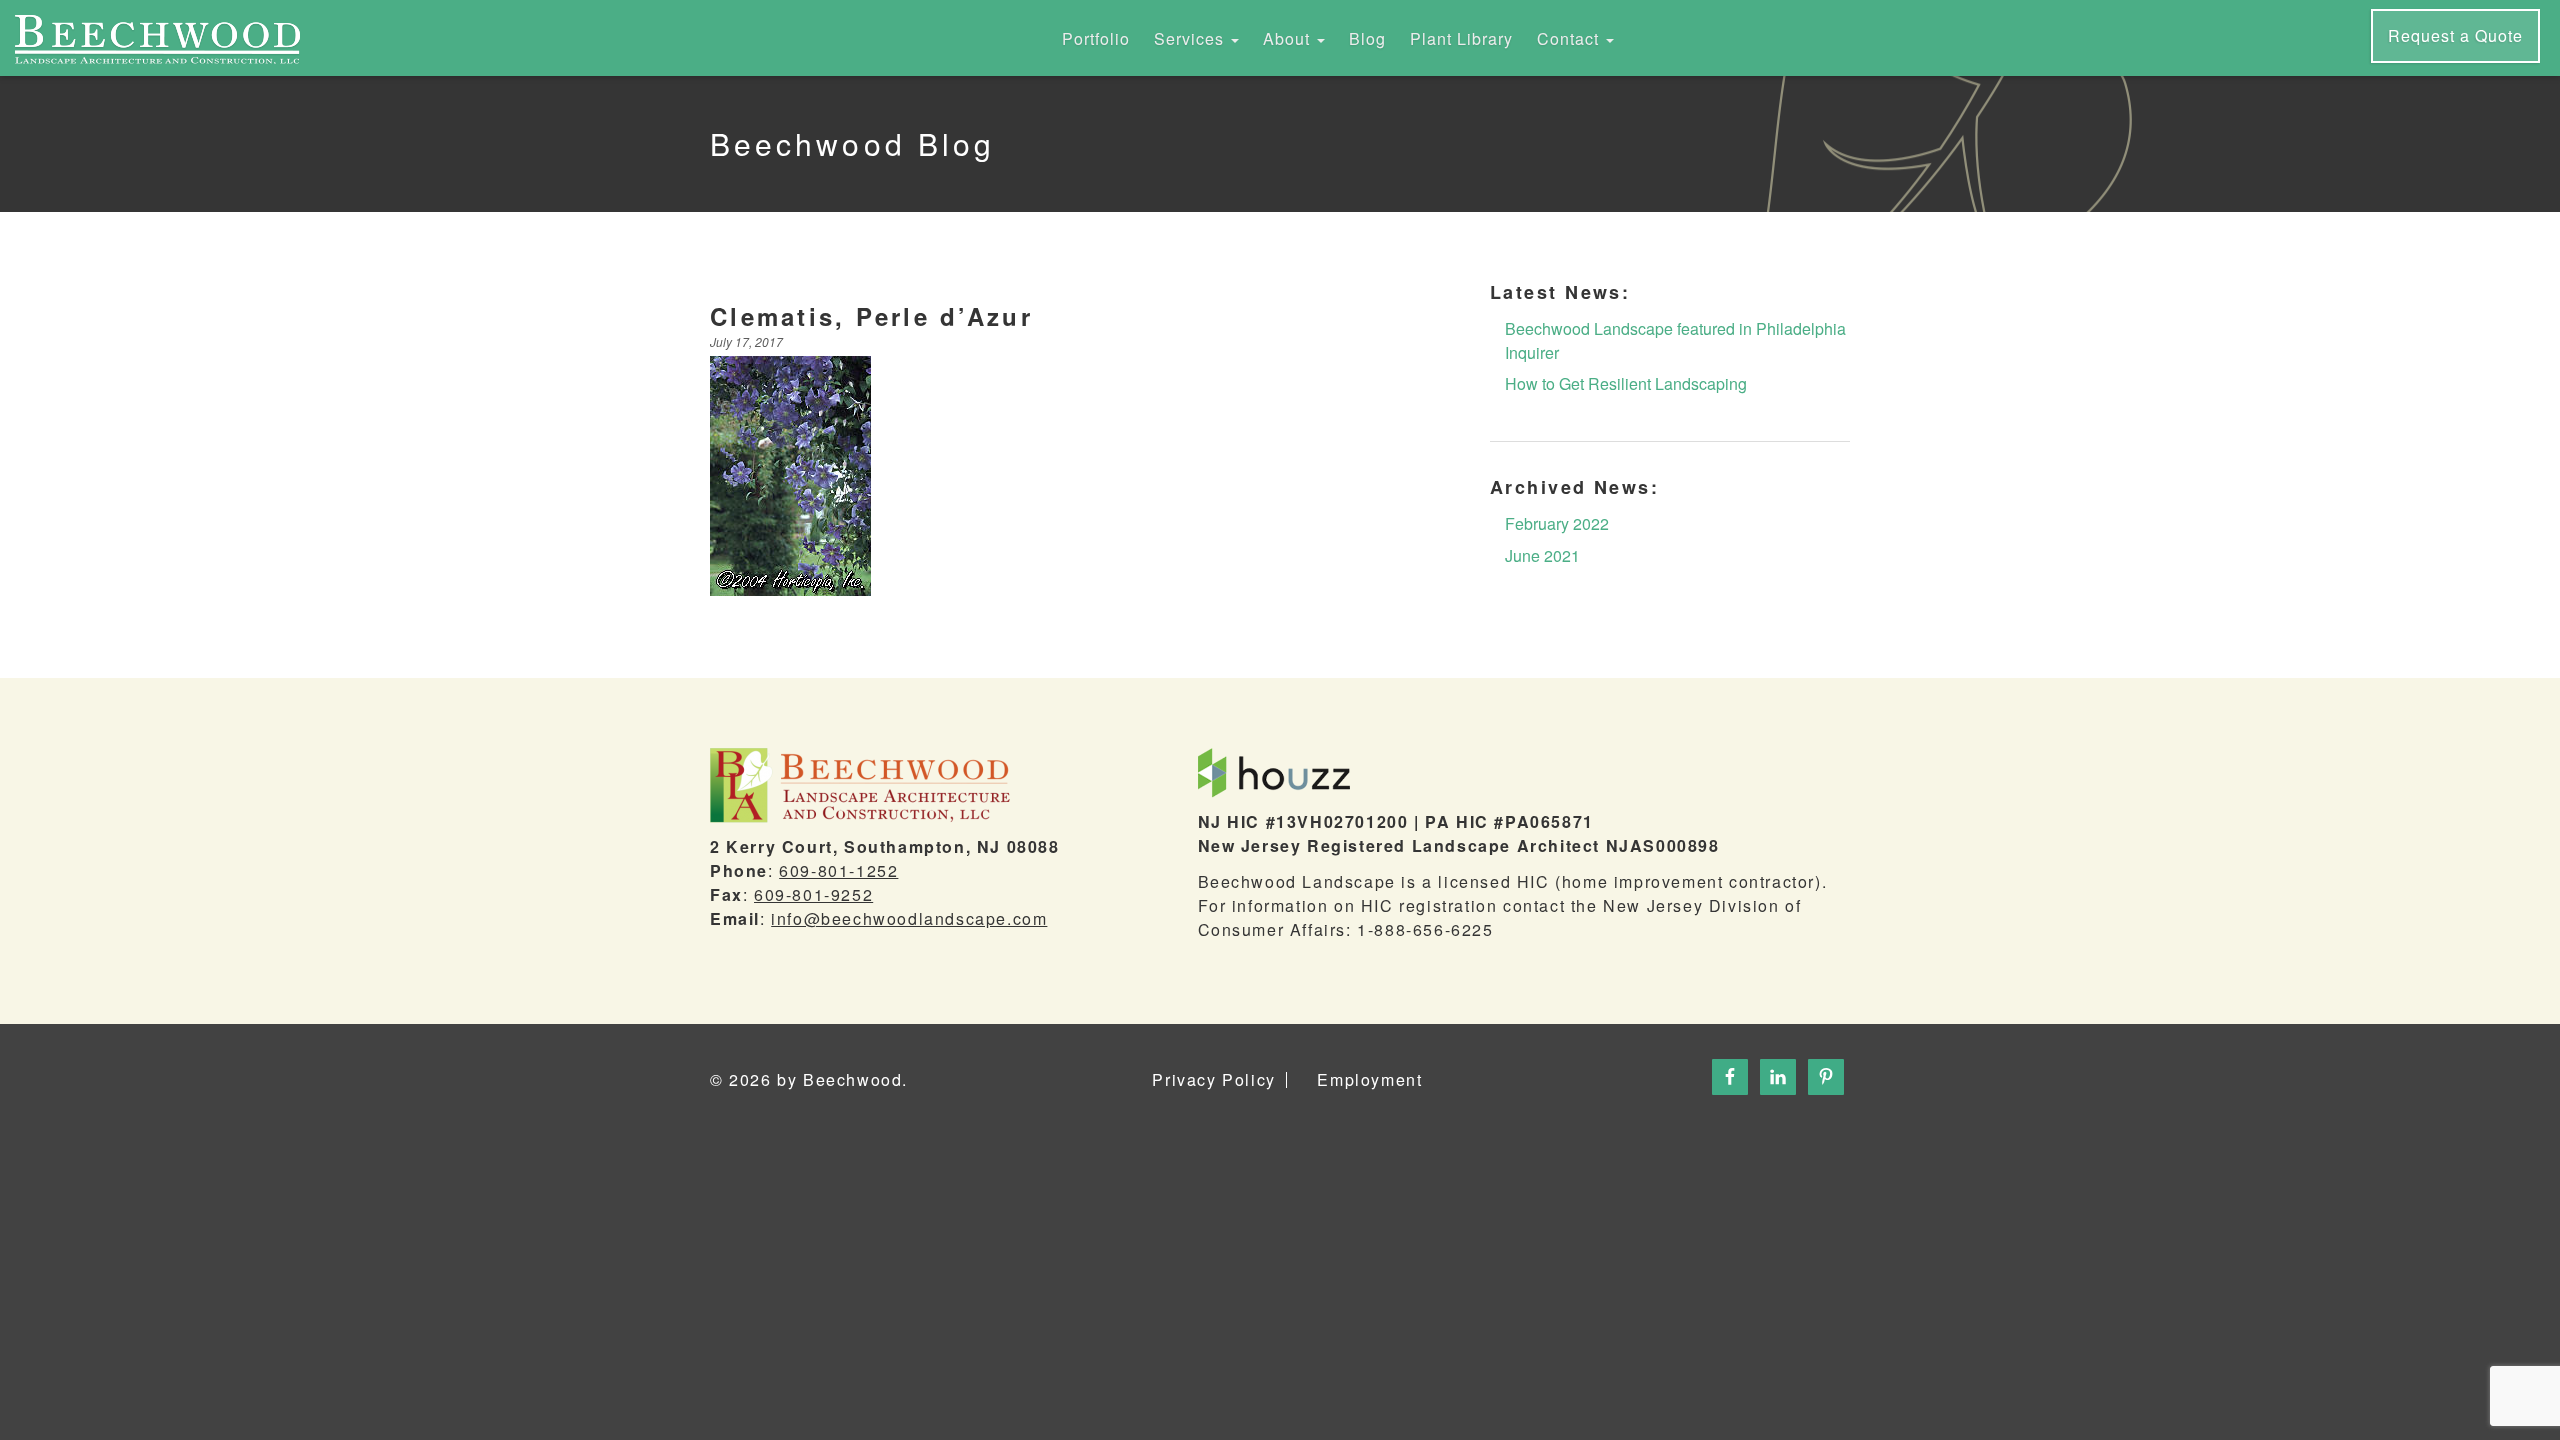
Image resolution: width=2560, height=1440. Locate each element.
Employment (1369, 1080)
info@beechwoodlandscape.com (909, 918)
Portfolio (1096, 38)
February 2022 (1557, 523)
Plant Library (1461, 38)
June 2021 (1542, 555)
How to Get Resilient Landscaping (1626, 383)
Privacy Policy (1213, 1080)
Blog (1367, 38)
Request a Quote (2455, 35)
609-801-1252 (838, 870)
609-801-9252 (813, 894)
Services (1191, 38)
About (1289, 38)
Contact (1570, 38)
